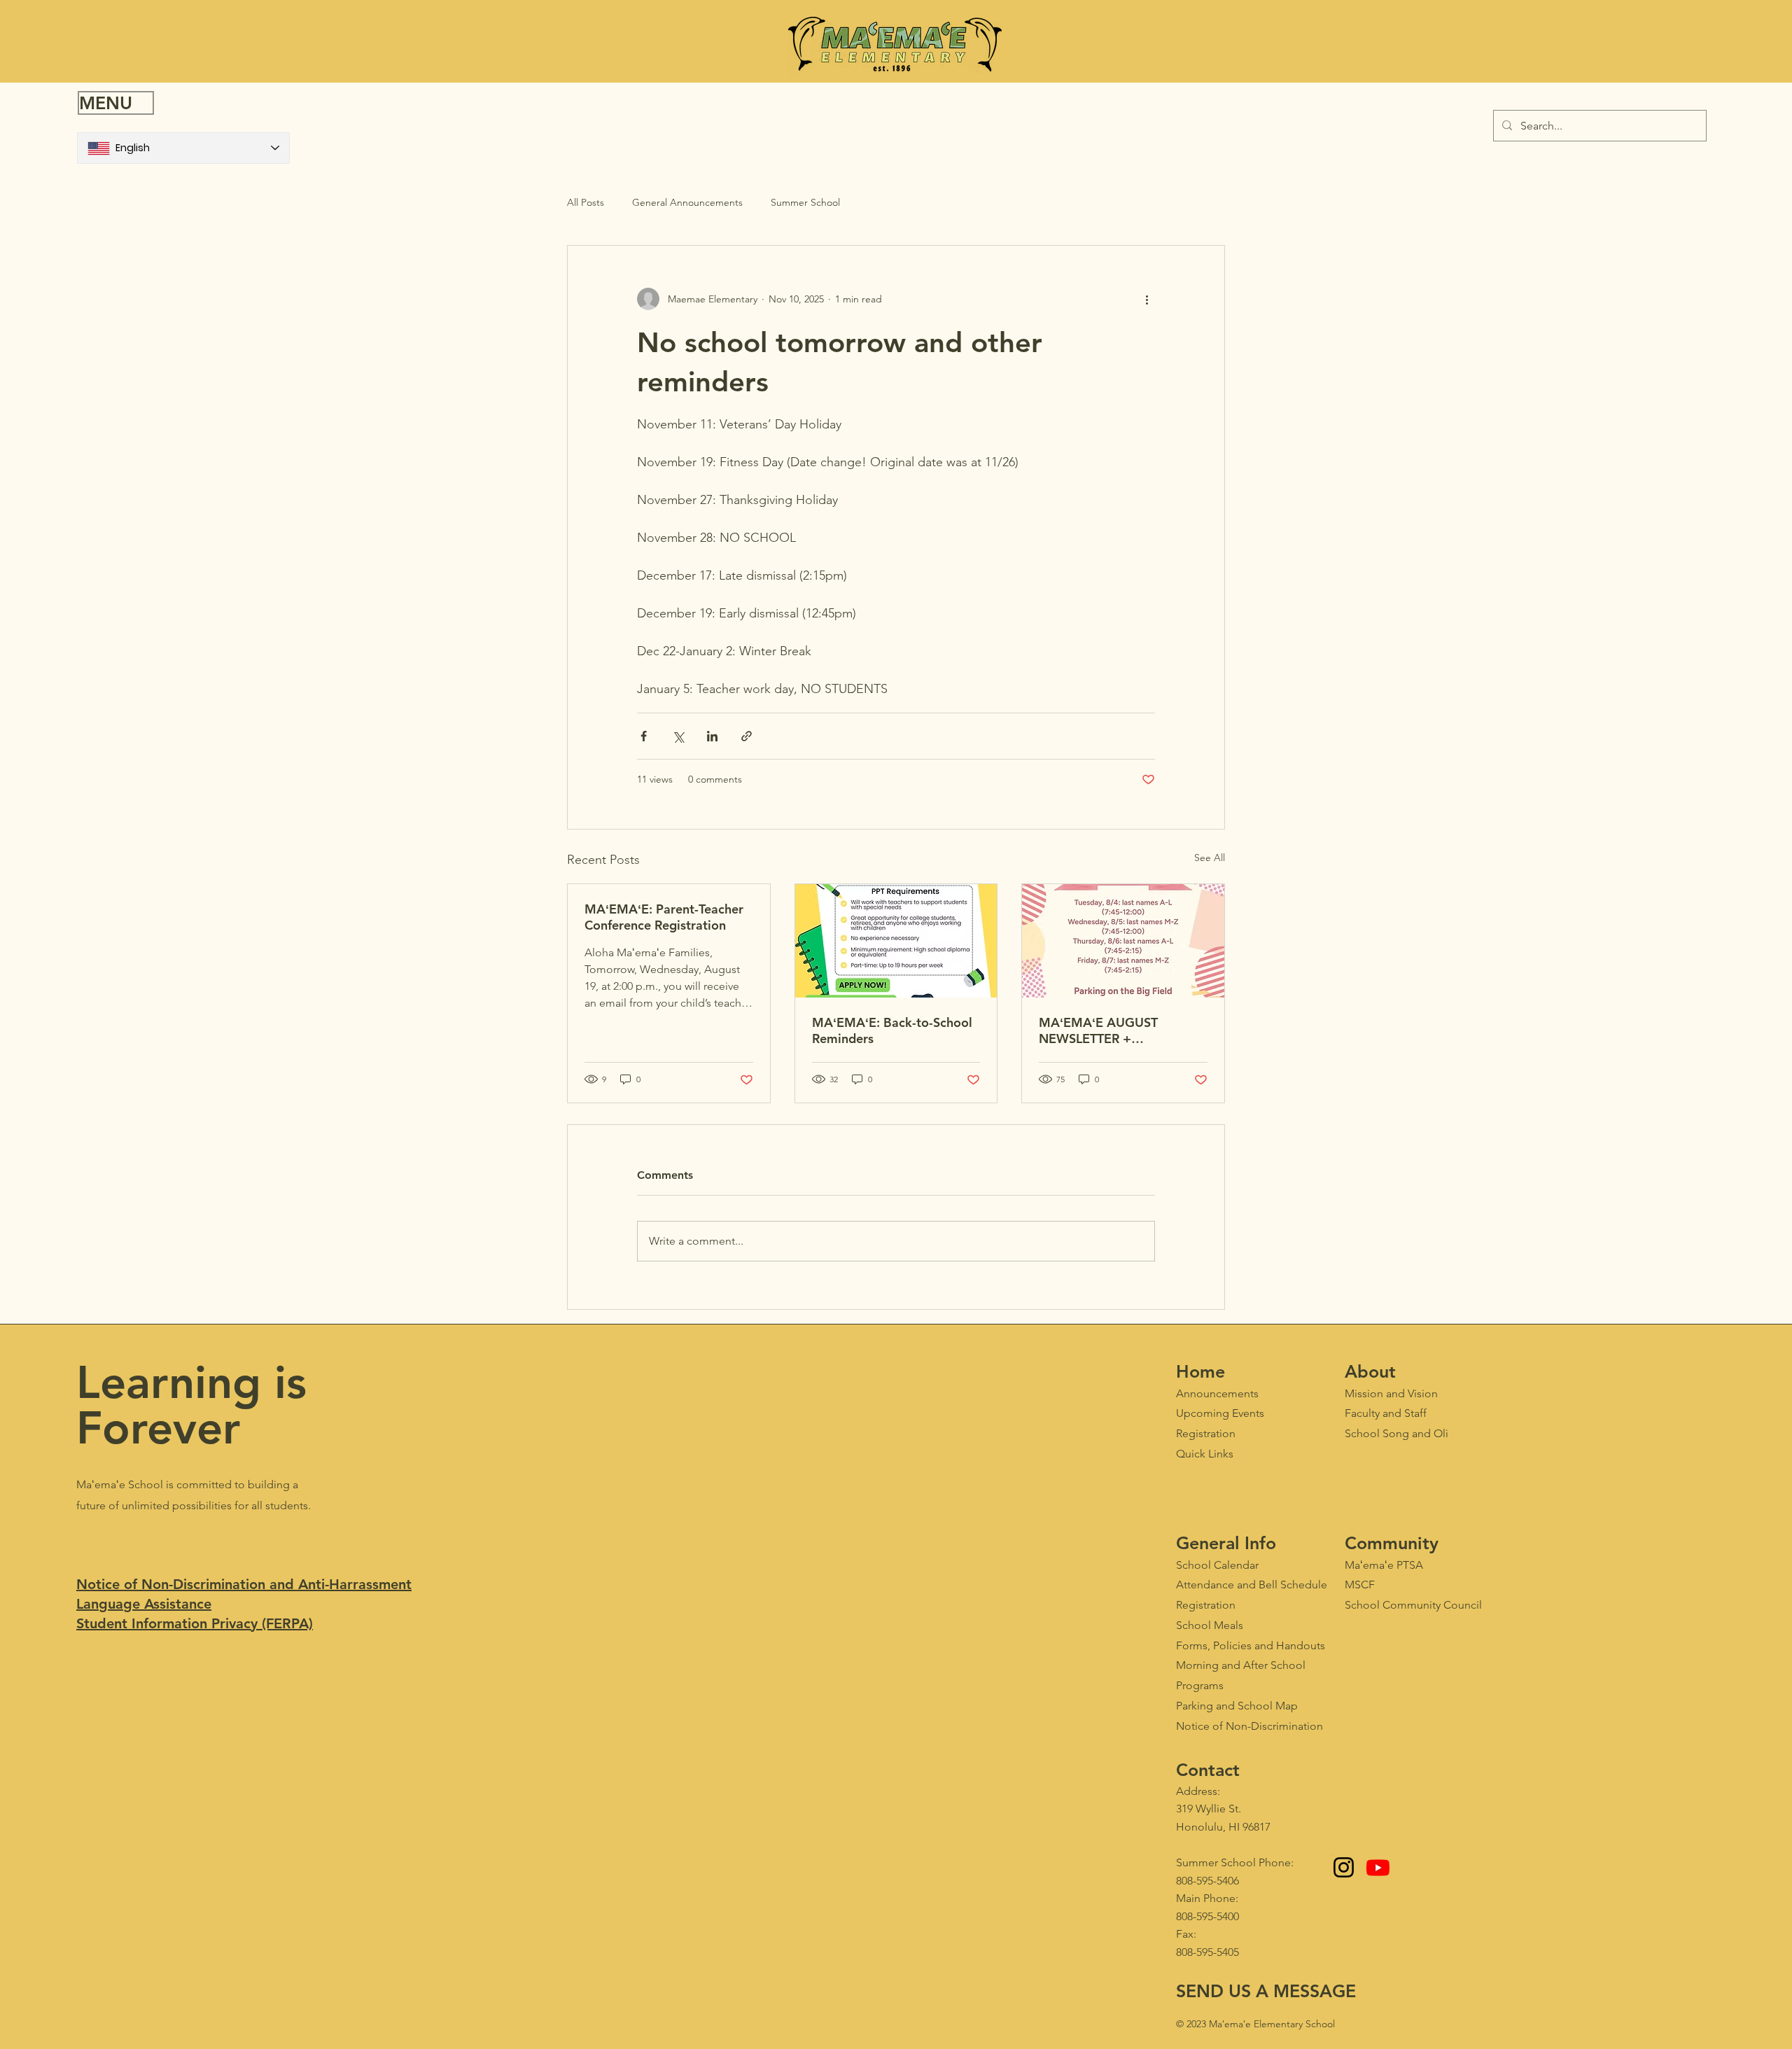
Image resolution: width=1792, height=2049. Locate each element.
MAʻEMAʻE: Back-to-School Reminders (892, 1030)
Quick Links (1205, 1454)
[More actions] (1147, 299)
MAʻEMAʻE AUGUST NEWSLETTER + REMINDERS (1098, 1030)
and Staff (1386, 1413)
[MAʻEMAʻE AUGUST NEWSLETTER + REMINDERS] (1123, 941)
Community (1392, 1543)
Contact (1208, 1770)
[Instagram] (1344, 1867)
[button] (116, 103)
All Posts (586, 202)
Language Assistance (144, 1604)
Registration (1206, 1605)
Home (1200, 1371)
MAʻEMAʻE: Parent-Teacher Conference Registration (664, 917)
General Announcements (687, 202)
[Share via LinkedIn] (712, 736)
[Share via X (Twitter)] (678, 736)
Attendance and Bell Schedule (1252, 1585)
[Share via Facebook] (644, 736)
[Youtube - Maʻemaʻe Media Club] (1378, 1867)
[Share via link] (747, 736)
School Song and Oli (1396, 1433)
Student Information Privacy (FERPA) (195, 1623)
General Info (1226, 1543)
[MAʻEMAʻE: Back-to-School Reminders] (896, 941)
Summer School (805, 202)
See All (1210, 858)
